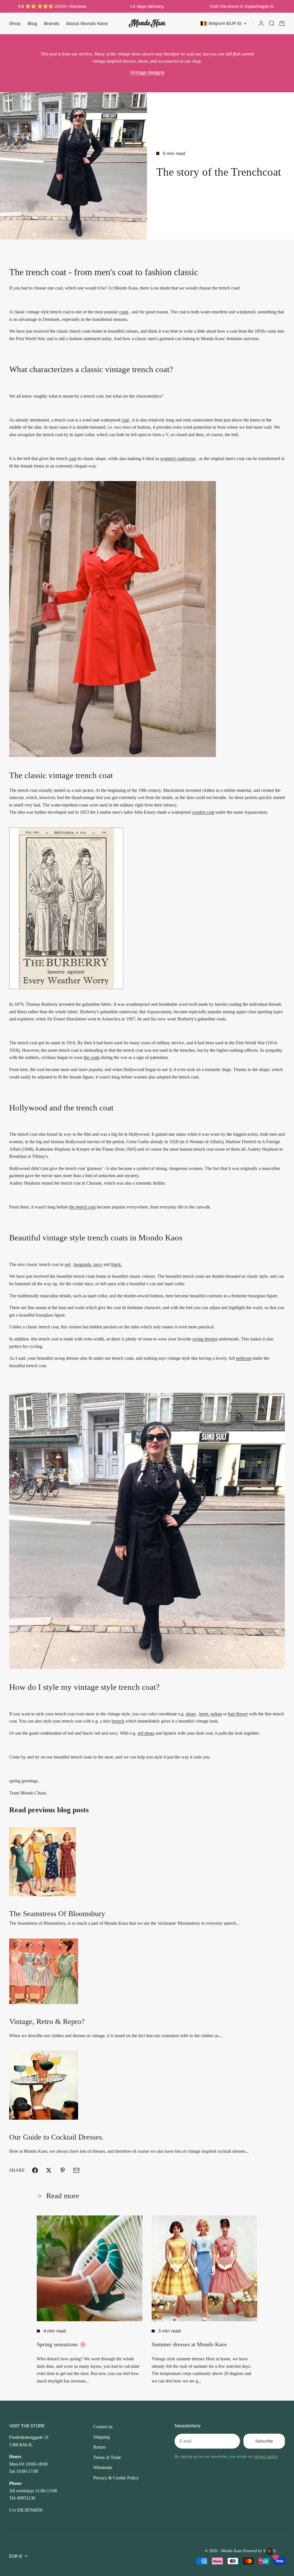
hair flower (238, 1714)
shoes (191, 1714)
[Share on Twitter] (49, 2170)
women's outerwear (178, 458)
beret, (204, 1714)
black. (117, 1264)
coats (124, 312)
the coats (92, 1057)
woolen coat (203, 812)
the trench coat (82, 1207)
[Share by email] (76, 2170)
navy (98, 1264)
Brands (52, 23)
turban (216, 1714)
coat (125, 420)
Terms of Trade (107, 2457)
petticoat (244, 1358)
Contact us (103, 2427)
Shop (15, 23)
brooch (118, 1721)
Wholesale (103, 2467)
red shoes (146, 1733)
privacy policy (266, 2456)
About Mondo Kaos (87, 23)
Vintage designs (147, 72)
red (67, 1264)
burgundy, (83, 1264)
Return (99, 2447)
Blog (32, 23)
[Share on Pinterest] (63, 2170)
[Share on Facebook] (35, 2170)
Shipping (101, 2437)
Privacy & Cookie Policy (116, 2478)
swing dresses (205, 1339)
